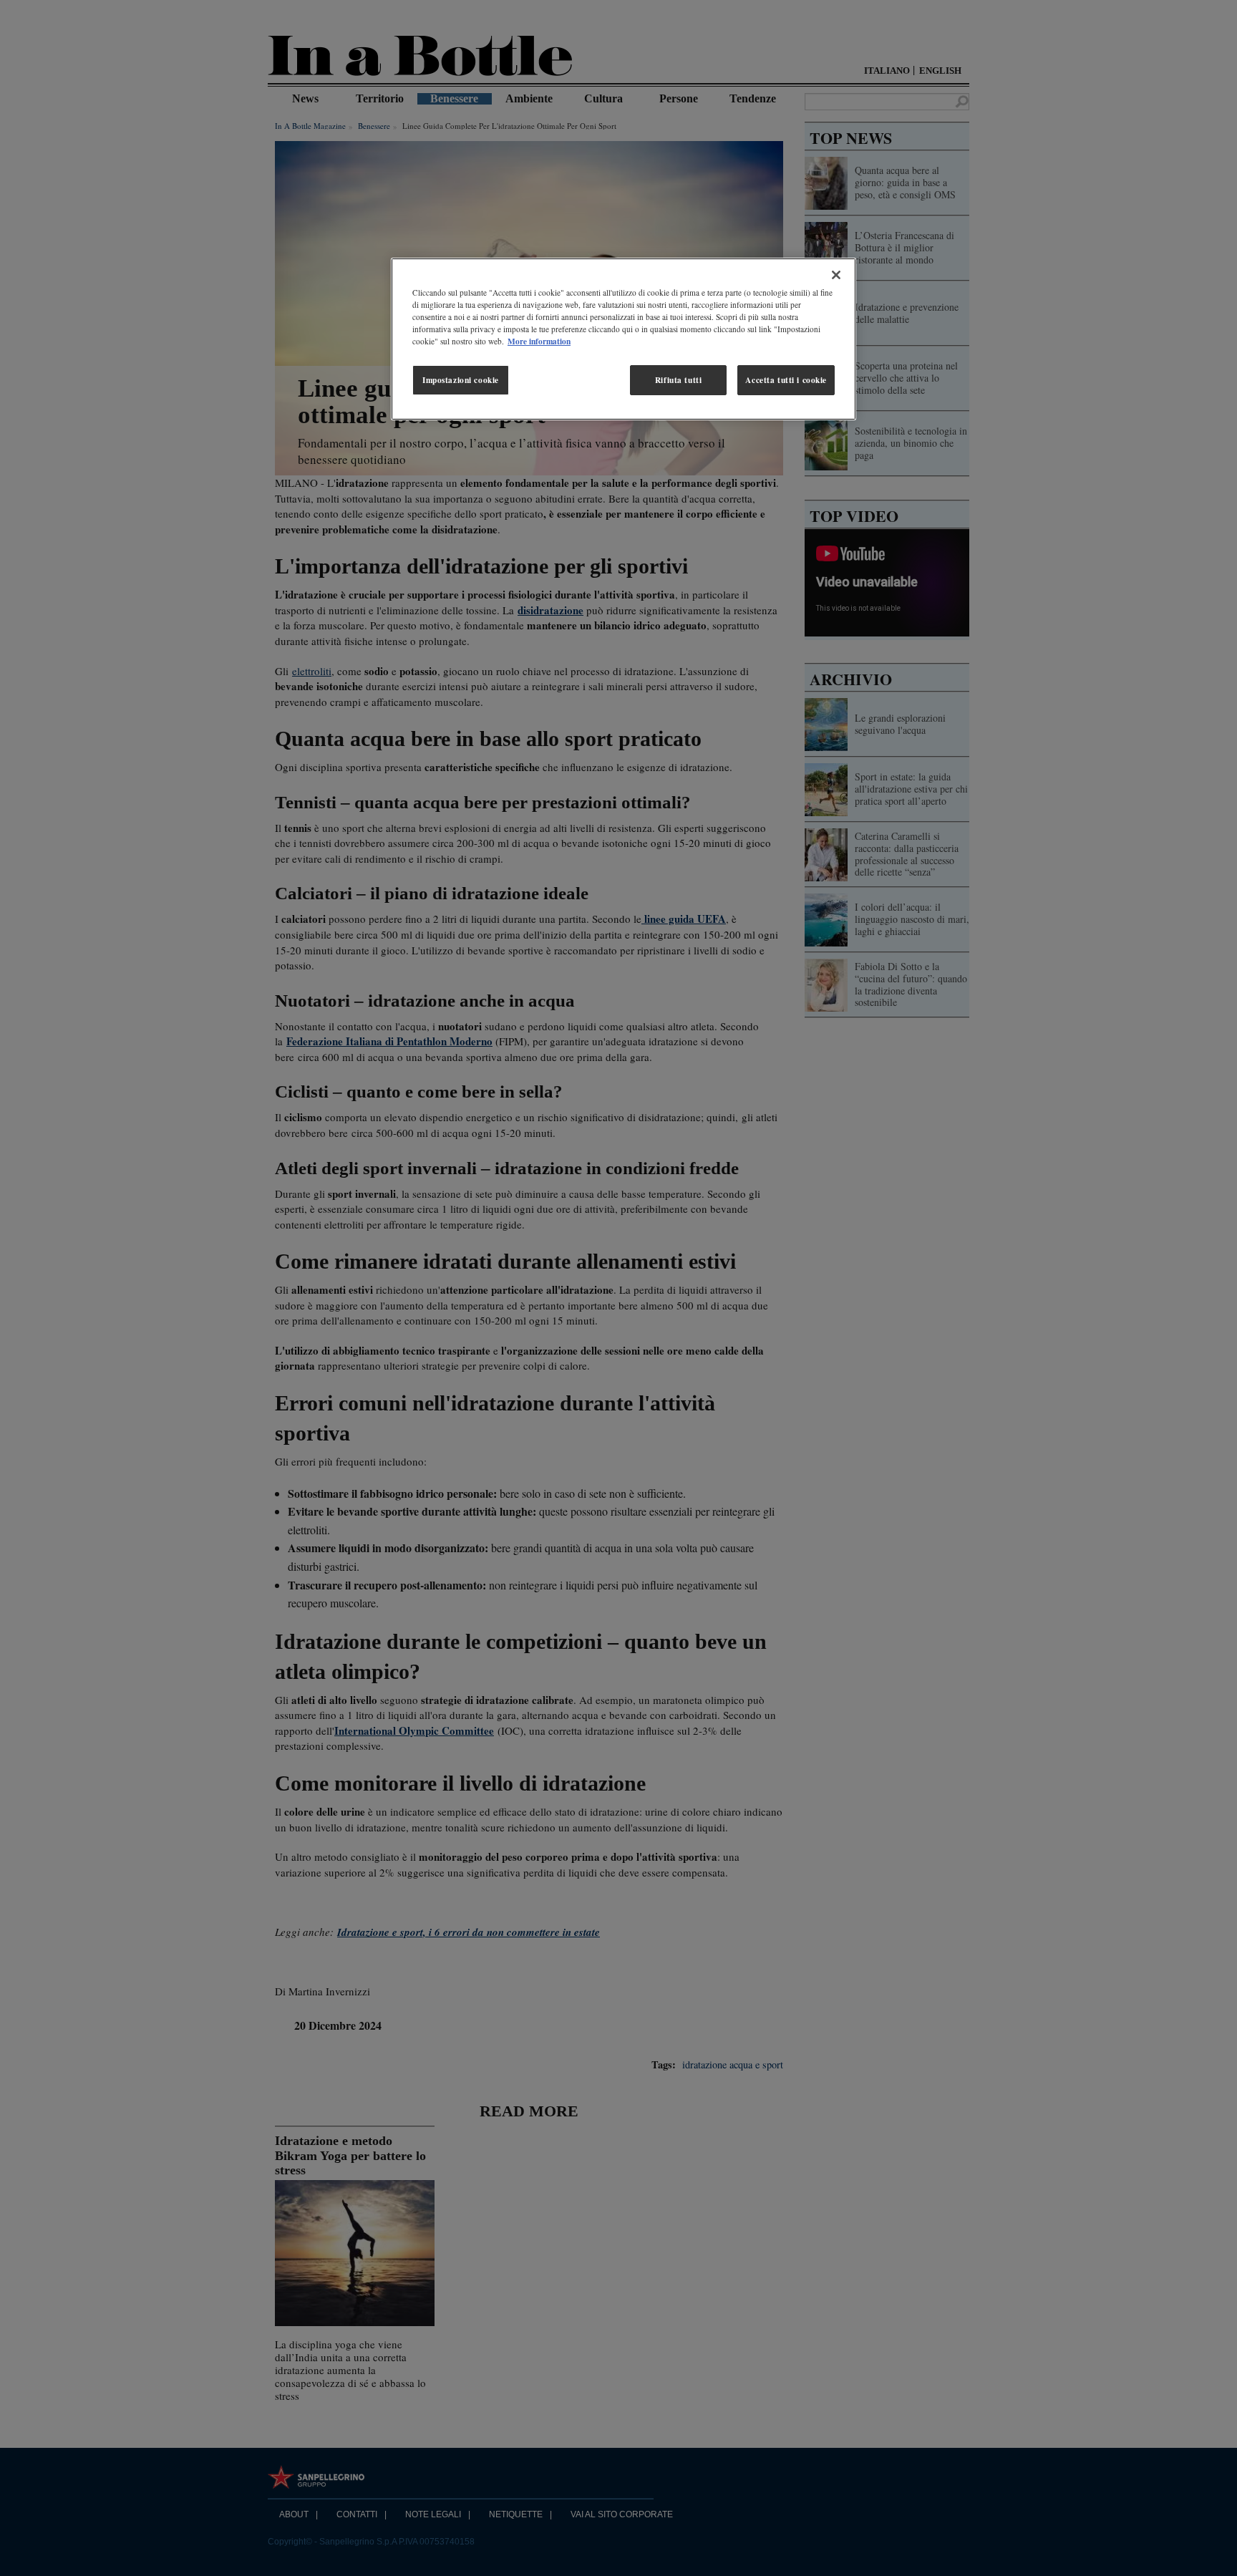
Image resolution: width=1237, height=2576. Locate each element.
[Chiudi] (836, 275)
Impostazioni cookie (461, 380)
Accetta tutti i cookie (786, 380)
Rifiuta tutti (678, 380)
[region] (624, 339)
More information (539, 341)
